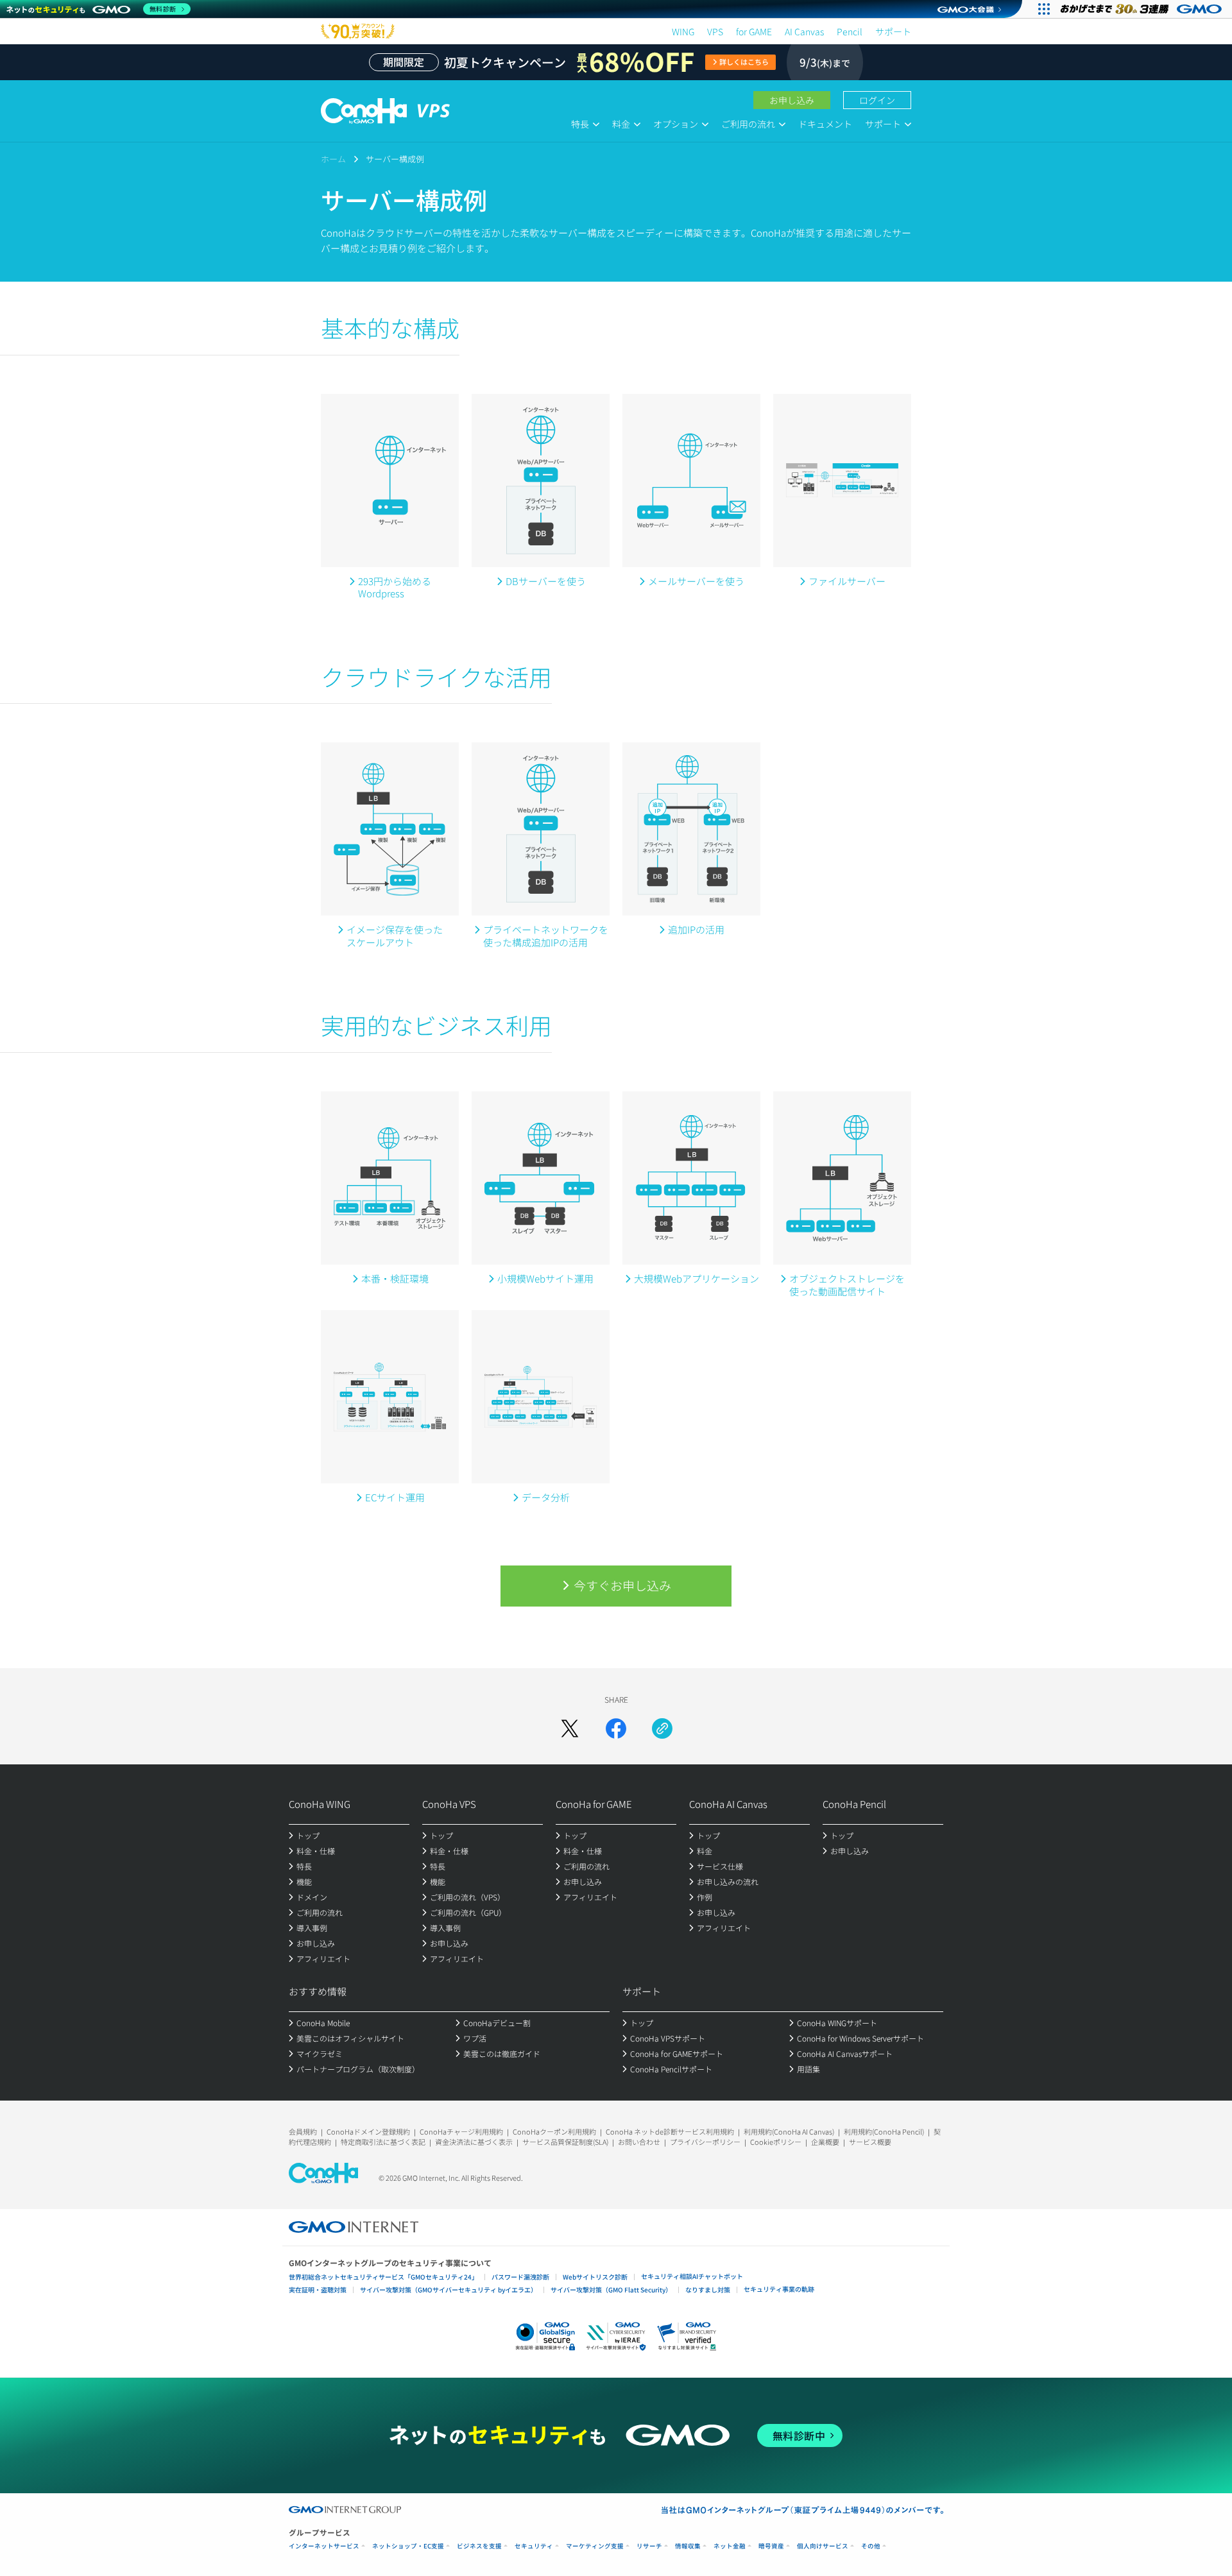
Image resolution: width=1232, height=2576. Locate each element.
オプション (676, 124)
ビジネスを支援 (479, 2546)
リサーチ (649, 2546)
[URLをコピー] (662, 1728)
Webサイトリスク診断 (595, 2277)
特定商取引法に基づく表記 (383, 2142)
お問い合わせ (639, 2142)
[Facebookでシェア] (616, 1728)
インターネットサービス (324, 2546)
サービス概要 (870, 2142)
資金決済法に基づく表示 (474, 2142)
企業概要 (825, 2142)
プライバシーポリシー (705, 2142)
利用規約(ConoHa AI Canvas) (789, 2131)
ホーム (333, 159)
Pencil (850, 31)
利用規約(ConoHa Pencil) (884, 2131)
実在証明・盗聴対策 (318, 2290)
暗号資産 (771, 2546)
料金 (621, 124)
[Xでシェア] (570, 1728)
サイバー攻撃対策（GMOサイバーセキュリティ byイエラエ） (449, 2290)
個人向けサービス (823, 2546)
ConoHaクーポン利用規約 (554, 2131)
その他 (871, 2546)
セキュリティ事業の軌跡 (779, 2289)
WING (683, 31)
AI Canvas (804, 31)
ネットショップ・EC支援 (408, 2546)
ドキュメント (825, 124)
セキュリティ (534, 2546)
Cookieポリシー (776, 2142)
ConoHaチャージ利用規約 (461, 2131)
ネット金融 (730, 2546)
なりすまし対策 (708, 2290)
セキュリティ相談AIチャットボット (692, 2276)
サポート (893, 31)
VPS (715, 31)
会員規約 (303, 2131)
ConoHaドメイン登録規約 (368, 2131)
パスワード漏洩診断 (520, 2277)
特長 (580, 124)
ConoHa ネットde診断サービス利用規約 (670, 2131)
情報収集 (688, 2546)
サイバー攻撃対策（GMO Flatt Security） (611, 2290)
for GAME (754, 31)
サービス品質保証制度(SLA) (565, 2142)
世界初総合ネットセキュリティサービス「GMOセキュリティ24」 (383, 2277)
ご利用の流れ (748, 124)
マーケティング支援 (595, 2546)
